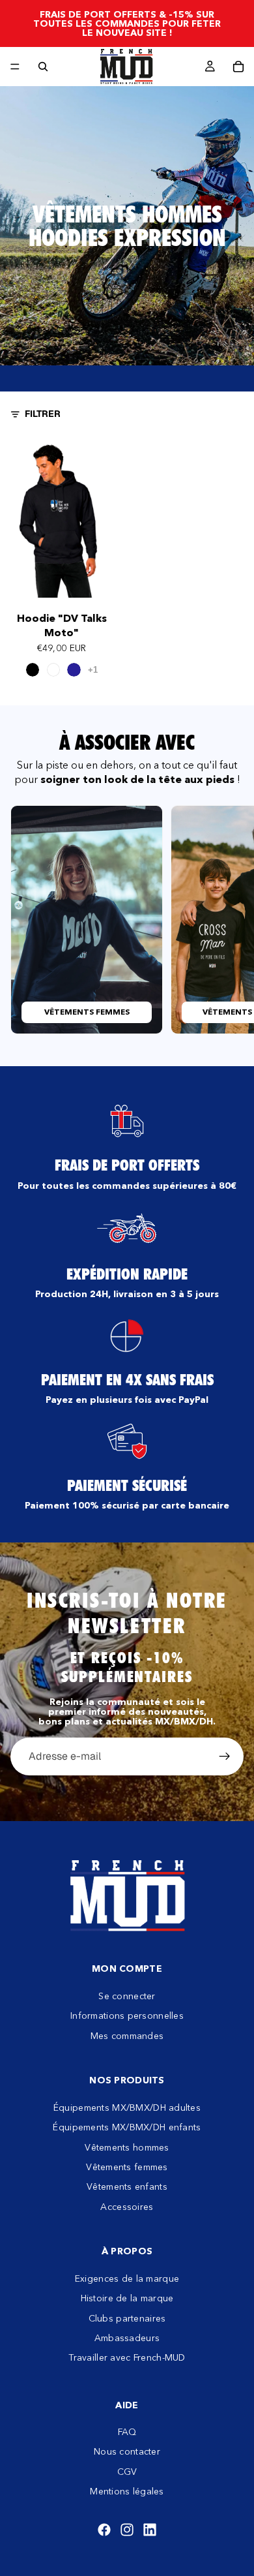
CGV (127, 2472)
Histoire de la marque (127, 2298)
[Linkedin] (150, 2530)
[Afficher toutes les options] (93, 670)
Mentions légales (127, 2491)
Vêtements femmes (127, 2167)
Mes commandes (127, 2035)
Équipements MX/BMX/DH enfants (127, 2127)
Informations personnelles (127, 2016)
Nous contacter (127, 2451)
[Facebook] (104, 2530)
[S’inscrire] (225, 1756)
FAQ (127, 2432)
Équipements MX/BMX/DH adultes (127, 2108)
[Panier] (238, 67)
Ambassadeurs (127, 2338)
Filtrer (43, 414)
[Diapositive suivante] (229, 919)
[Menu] (15, 67)
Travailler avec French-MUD (127, 2357)
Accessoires (127, 2207)
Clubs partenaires (127, 2318)
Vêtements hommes (127, 2147)
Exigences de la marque (127, 2278)
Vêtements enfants (127, 2186)
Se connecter (127, 1996)
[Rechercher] (43, 67)
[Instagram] (127, 2530)
